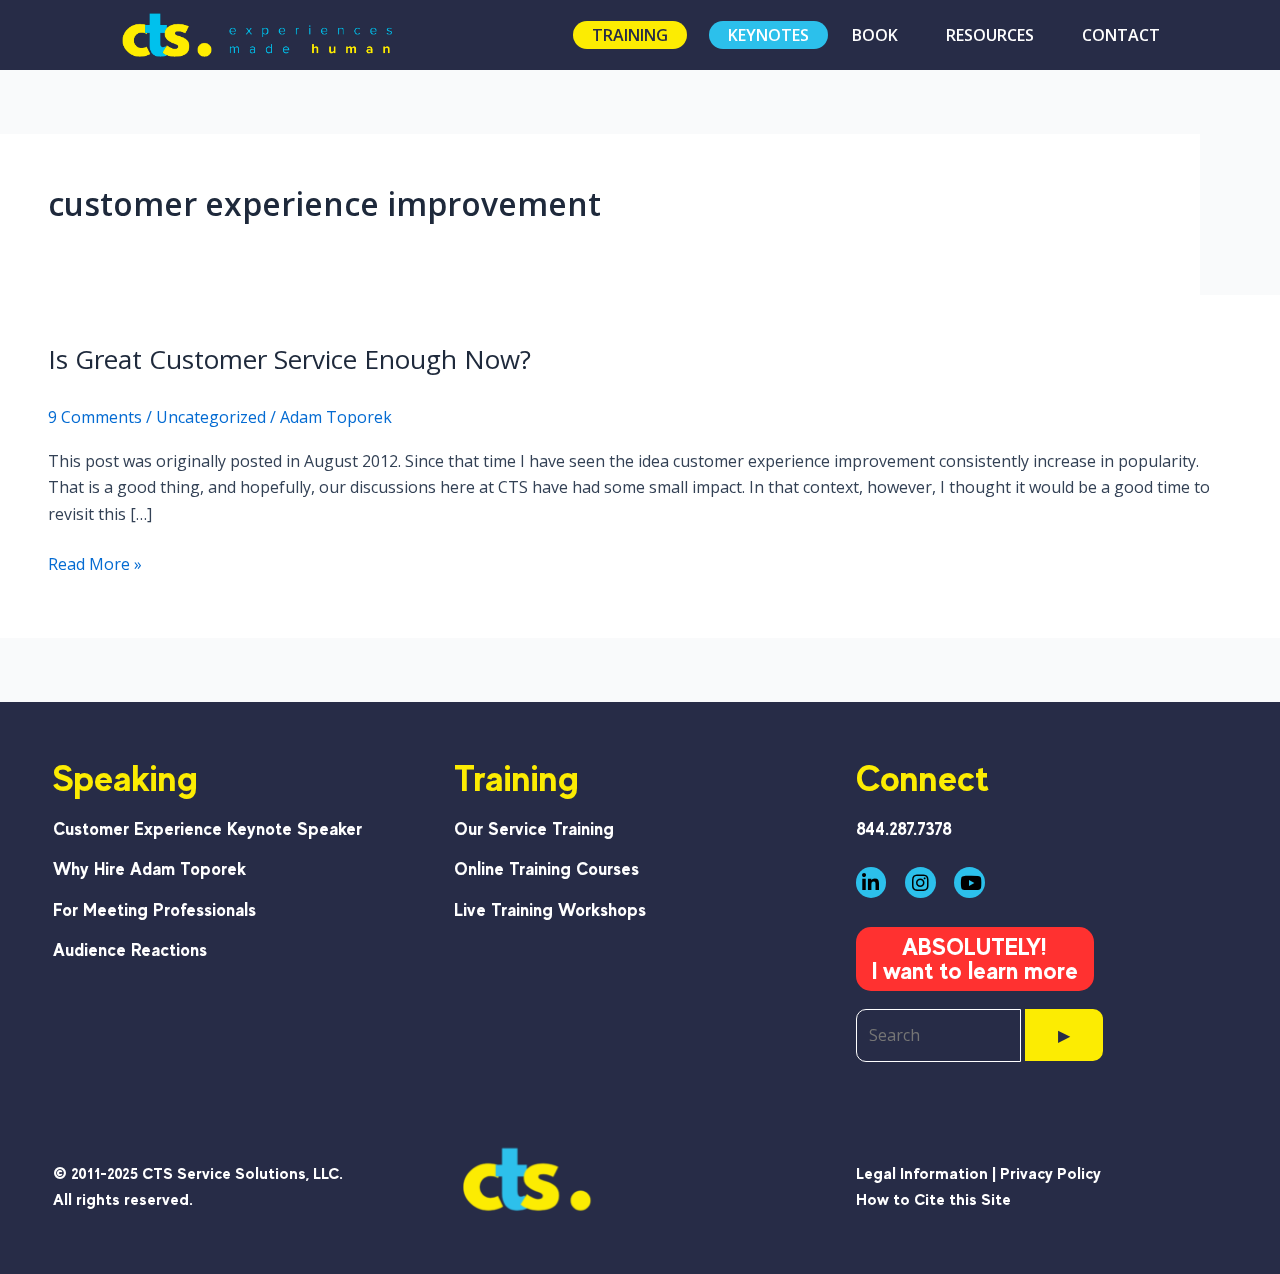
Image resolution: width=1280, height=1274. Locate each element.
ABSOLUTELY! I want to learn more (975, 958)
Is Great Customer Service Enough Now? (289, 359)
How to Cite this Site (933, 1199)
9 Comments (95, 417)
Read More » (95, 564)
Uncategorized (211, 417)
